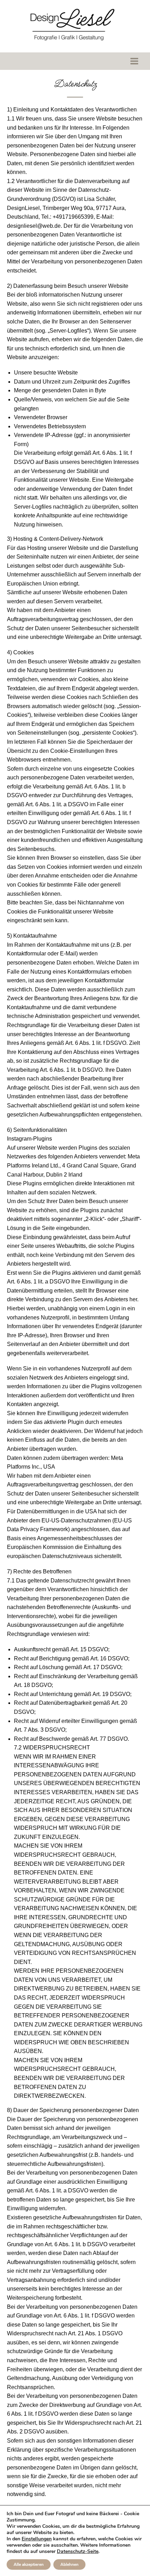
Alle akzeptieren (29, 2564)
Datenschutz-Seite (78, 2551)
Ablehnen (69, 2564)
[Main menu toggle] (134, 61)
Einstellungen (37, 2539)
